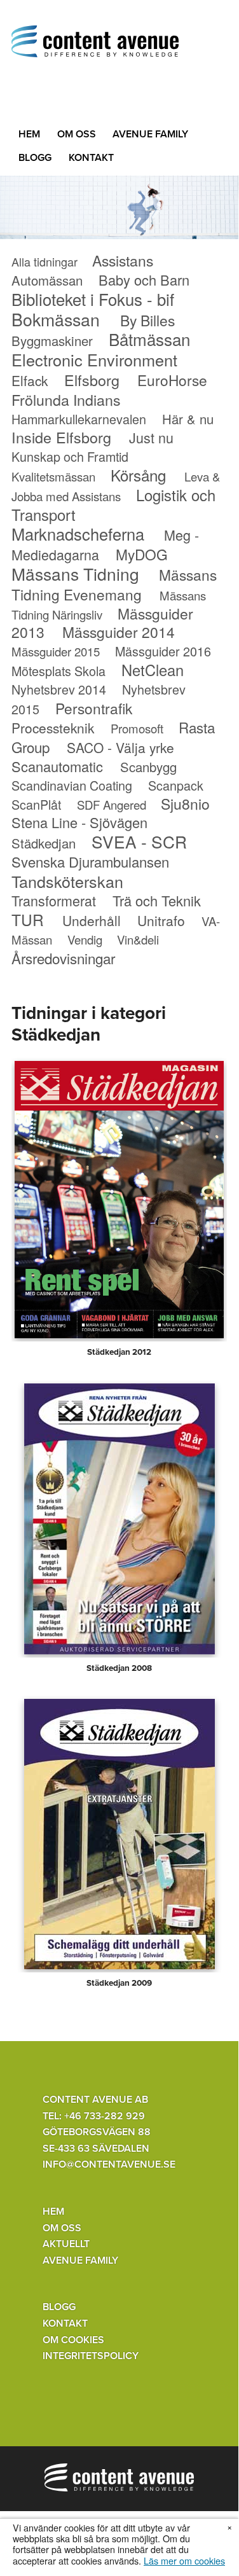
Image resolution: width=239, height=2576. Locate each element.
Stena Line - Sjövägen (79, 822)
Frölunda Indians (66, 399)
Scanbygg (148, 767)
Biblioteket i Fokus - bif (93, 299)
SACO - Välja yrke (120, 747)
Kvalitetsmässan (53, 476)
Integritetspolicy (91, 2356)
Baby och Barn (144, 280)
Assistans (123, 260)
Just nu (151, 437)
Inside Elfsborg (61, 437)
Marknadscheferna (78, 534)
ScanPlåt (36, 804)
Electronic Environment (94, 359)
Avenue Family (150, 134)
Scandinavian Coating (72, 785)
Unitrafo (161, 920)
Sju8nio (185, 804)
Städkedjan (44, 843)
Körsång (138, 475)
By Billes (147, 320)
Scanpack (176, 785)
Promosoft (137, 728)
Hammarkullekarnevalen (79, 419)
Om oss (77, 134)
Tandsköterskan (67, 881)
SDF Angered (112, 805)
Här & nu (188, 419)
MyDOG (142, 554)
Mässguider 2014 (119, 632)
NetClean (153, 670)
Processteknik (53, 728)
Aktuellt (66, 2244)
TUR (28, 919)
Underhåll (92, 920)
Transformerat (54, 900)
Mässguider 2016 (163, 651)
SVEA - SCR (139, 841)
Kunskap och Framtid (70, 456)
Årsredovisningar (63, 958)
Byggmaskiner (52, 341)
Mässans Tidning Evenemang (114, 584)
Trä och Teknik (157, 900)
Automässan (47, 280)
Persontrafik (94, 708)
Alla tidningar (44, 261)
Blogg (35, 158)
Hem (29, 134)
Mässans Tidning (75, 573)
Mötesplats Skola (58, 671)
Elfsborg (92, 380)
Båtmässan (149, 339)
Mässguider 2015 (56, 651)
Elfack (30, 380)
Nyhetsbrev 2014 (59, 689)
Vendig (85, 939)
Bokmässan (56, 319)
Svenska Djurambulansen (90, 862)
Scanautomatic (57, 766)
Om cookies (73, 2340)
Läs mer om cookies (184, 2560)
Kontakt (91, 158)
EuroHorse (172, 380)
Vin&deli (138, 939)
